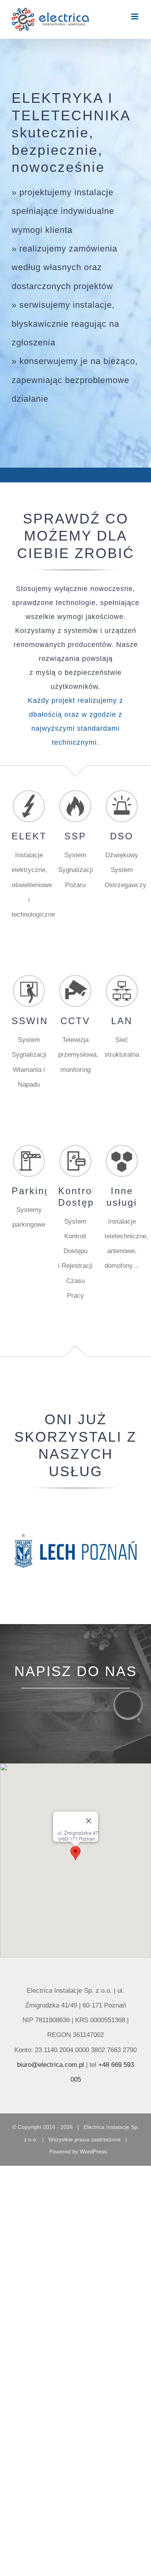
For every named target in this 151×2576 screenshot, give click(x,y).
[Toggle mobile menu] (135, 16)
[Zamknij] (89, 1821)
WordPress (93, 2151)
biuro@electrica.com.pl (51, 2065)
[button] (75, 1853)
